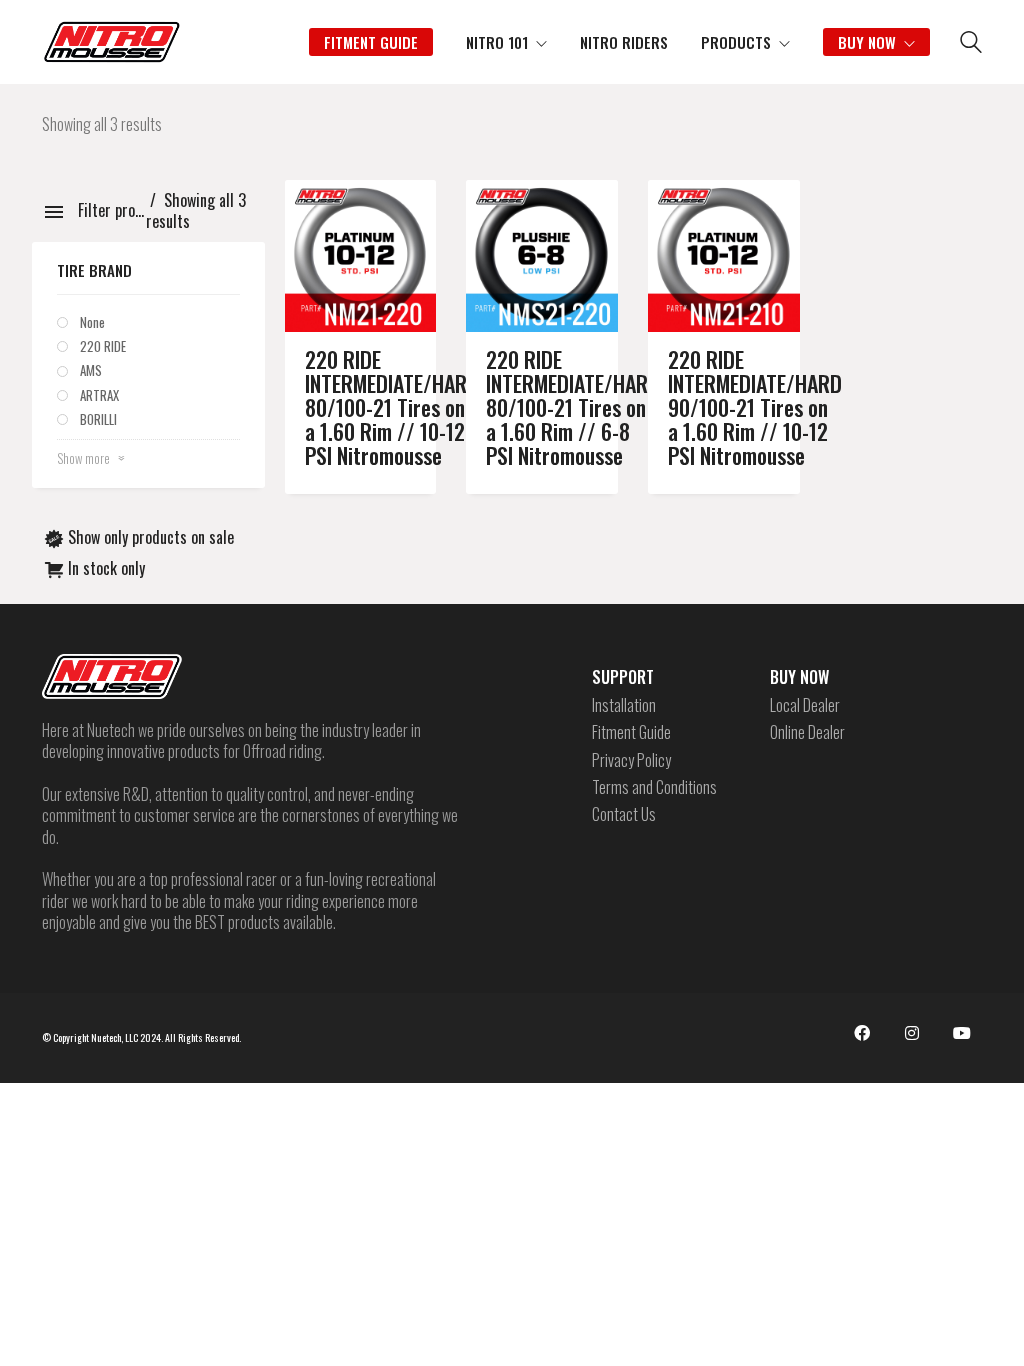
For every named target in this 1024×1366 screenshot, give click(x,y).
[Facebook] (862, 1033)
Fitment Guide (631, 732)
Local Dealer (805, 705)
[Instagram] (912, 1033)
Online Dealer (807, 732)
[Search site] (971, 44)
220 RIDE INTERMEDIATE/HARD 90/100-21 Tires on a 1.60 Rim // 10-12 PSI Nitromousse (755, 407)
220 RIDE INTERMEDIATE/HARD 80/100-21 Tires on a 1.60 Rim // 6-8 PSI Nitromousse (573, 407)
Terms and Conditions (654, 787)
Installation (624, 705)
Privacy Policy (631, 760)
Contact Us (624, 814)
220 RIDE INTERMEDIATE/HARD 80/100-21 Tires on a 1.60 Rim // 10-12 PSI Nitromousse (392, 407)
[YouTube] (962, 1033)
